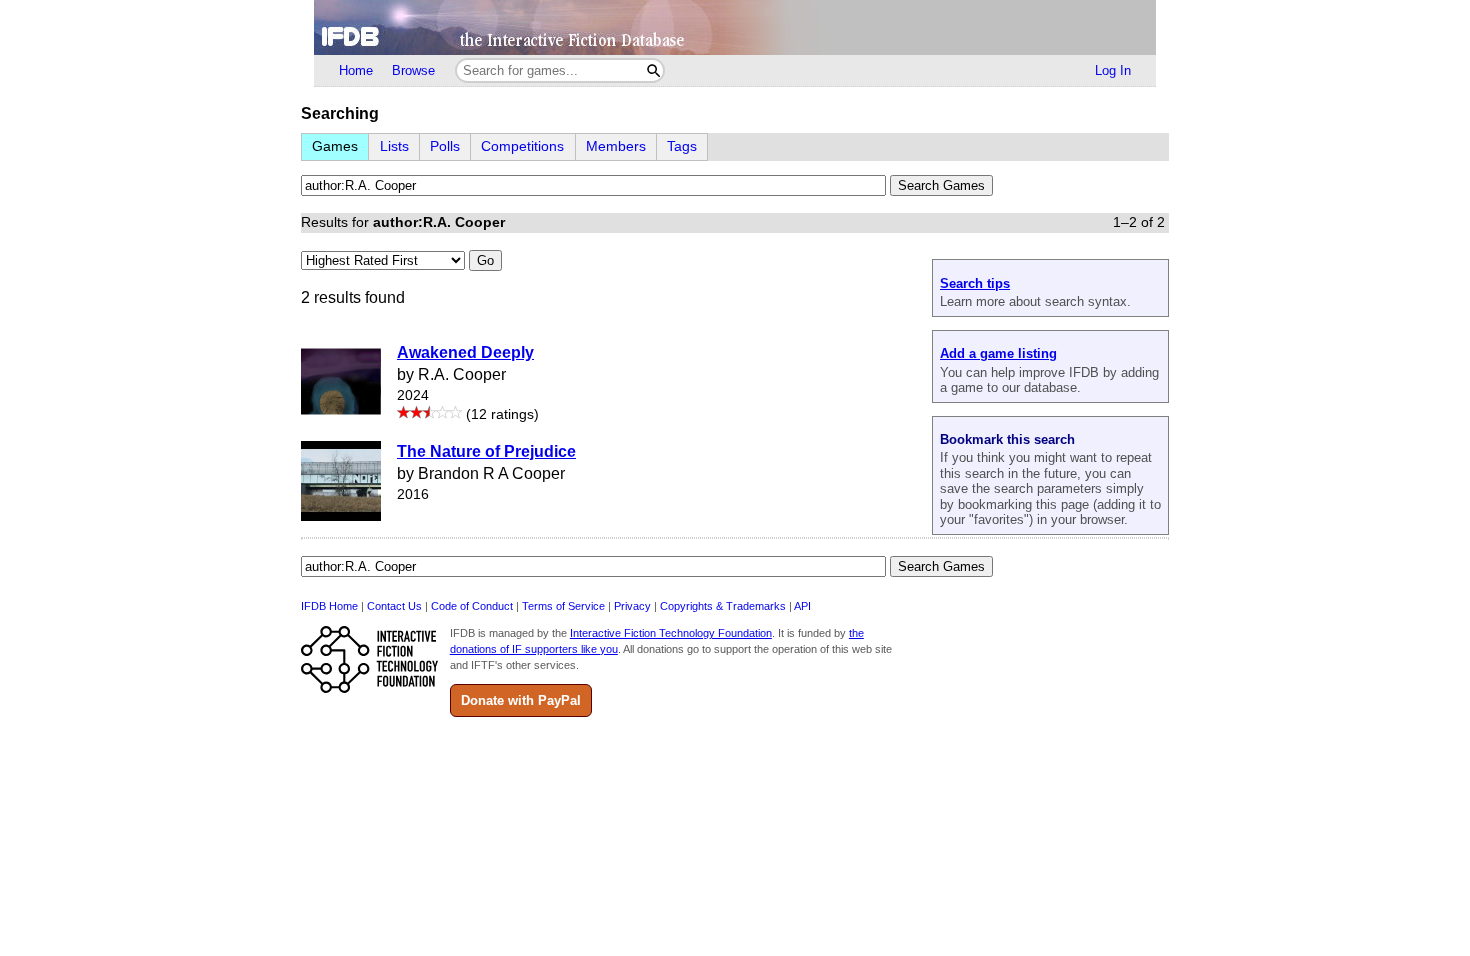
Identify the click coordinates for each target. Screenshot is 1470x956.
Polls (445, 146)
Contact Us (394, 606)
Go (485, 260)
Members (616, 146)
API (802, 606)
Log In (1113, 70)
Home (356, 70)
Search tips (975, 283)
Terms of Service (563, 606)
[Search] (653, 70)
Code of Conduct (472, 606)
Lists (394, 146)
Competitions (522, 146)
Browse (413, 70)
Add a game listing (998, 353)
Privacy (632, 606)
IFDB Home (329, 606)
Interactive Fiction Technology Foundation (671, 633)
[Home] (735, 27)
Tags (682, 146)
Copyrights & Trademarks (723, 606)
